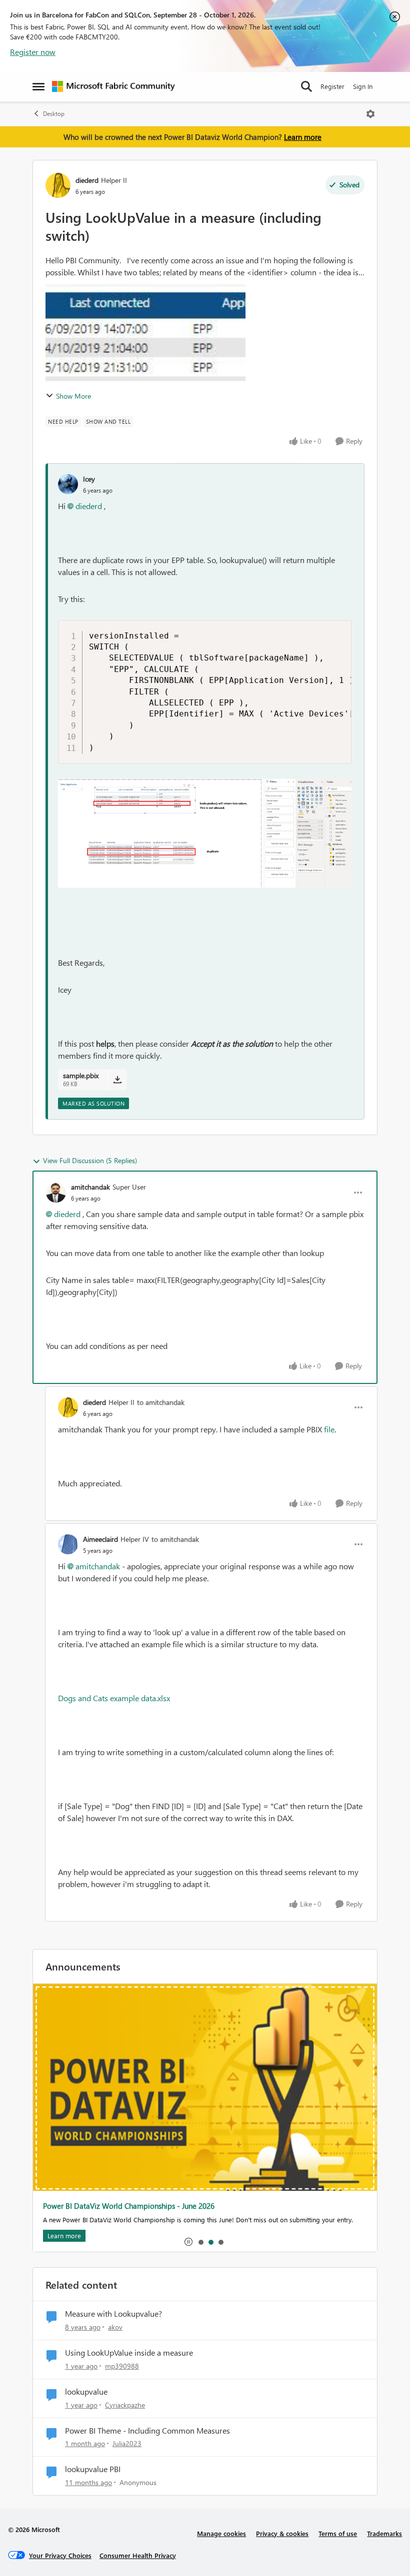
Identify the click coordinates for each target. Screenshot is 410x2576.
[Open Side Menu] (38, 86)
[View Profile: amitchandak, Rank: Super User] (56, 1193)
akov (115, 2327)
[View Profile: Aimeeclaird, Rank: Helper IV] (68, 1544)
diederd (87, 180)
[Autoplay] (188, 2242)
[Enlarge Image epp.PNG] (205, 833)
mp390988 (122, 2366)
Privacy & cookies (282, 2533)
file (329, 1429)
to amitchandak (161, 1402)
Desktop (54, 114)
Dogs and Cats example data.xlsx (114, 1698)
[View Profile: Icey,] (68, 484)
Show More (73, 396)
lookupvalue (86, 2392)
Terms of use (338, 2533)
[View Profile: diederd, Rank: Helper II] (58, 185)
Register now (33, 52)
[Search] (306, 86)
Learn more (303, 137)
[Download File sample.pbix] (117, 1080)
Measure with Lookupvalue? (113, 2314)
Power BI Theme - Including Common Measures (147, 2431)
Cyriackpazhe (125, 2405)
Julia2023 (127, 2443)
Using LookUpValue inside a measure (129, 2353)
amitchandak (90, 1187)
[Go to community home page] (113, 86)
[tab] (200, 2242)
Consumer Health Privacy (138, 2555)
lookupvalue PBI (93, 2469)
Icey (89, 479)
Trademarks (384, 2533)
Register (332, 86)
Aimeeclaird (100, 1539)
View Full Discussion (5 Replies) (90, 1160)
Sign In (363, 86)
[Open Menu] (370, 114)
